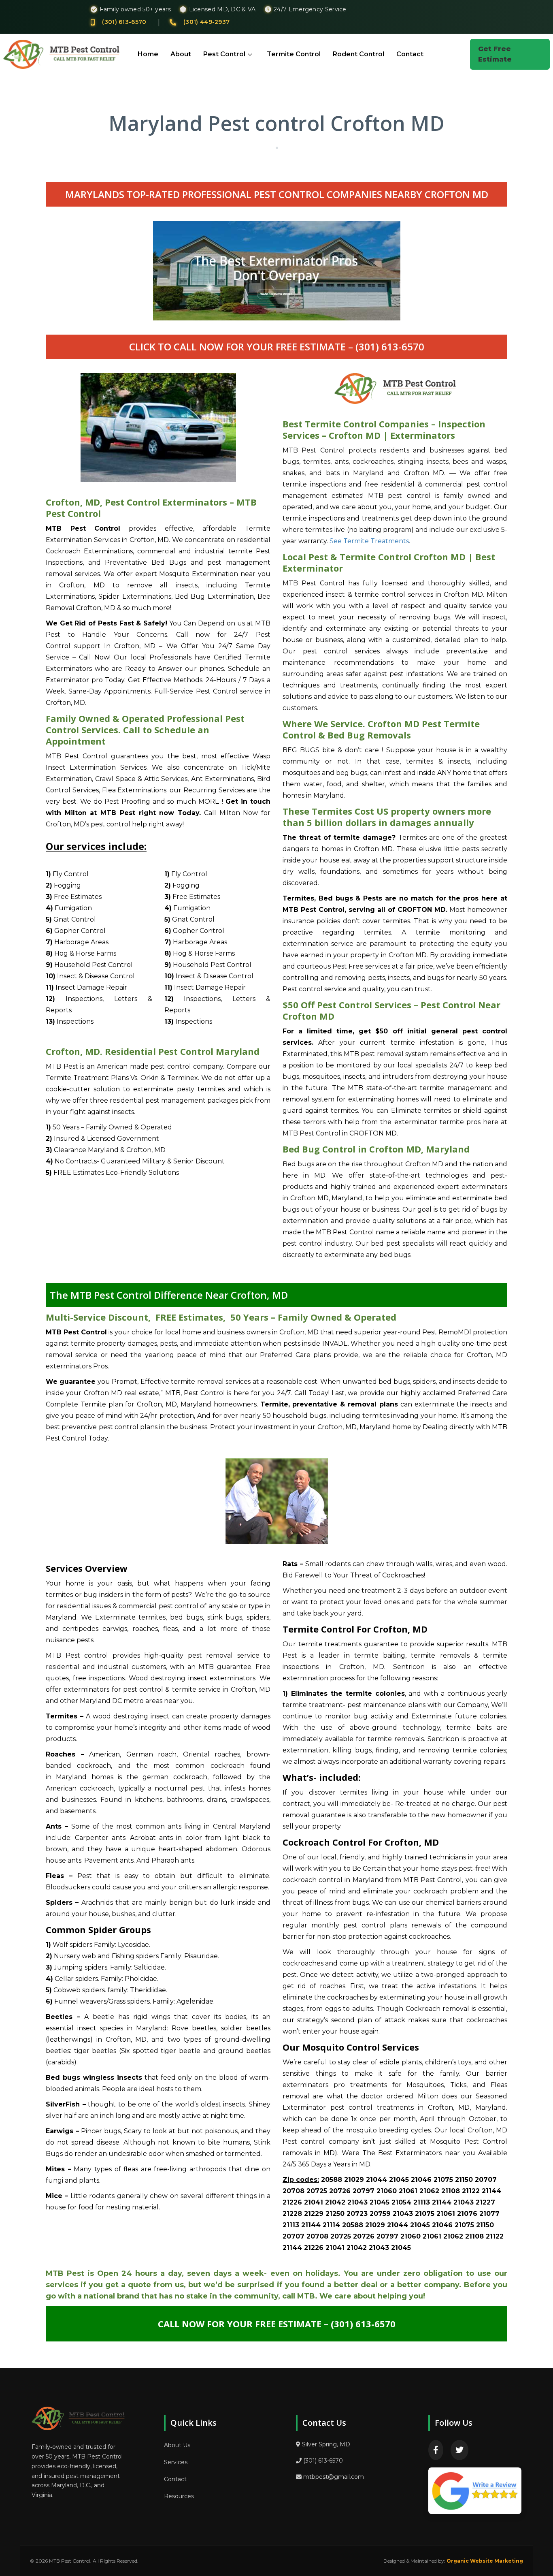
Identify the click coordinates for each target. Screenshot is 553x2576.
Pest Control (224, 54)
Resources (179, 2496)
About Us (177, 2445)
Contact (410, 54)
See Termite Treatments (369, 541)
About (181, 54)
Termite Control (294, 54)
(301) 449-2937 (206, 22)
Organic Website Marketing (485, 2561)
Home (148, 54)
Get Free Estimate (495, 54)
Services (176, 2462)
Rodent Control (358, 54)
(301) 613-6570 (124, 22)
